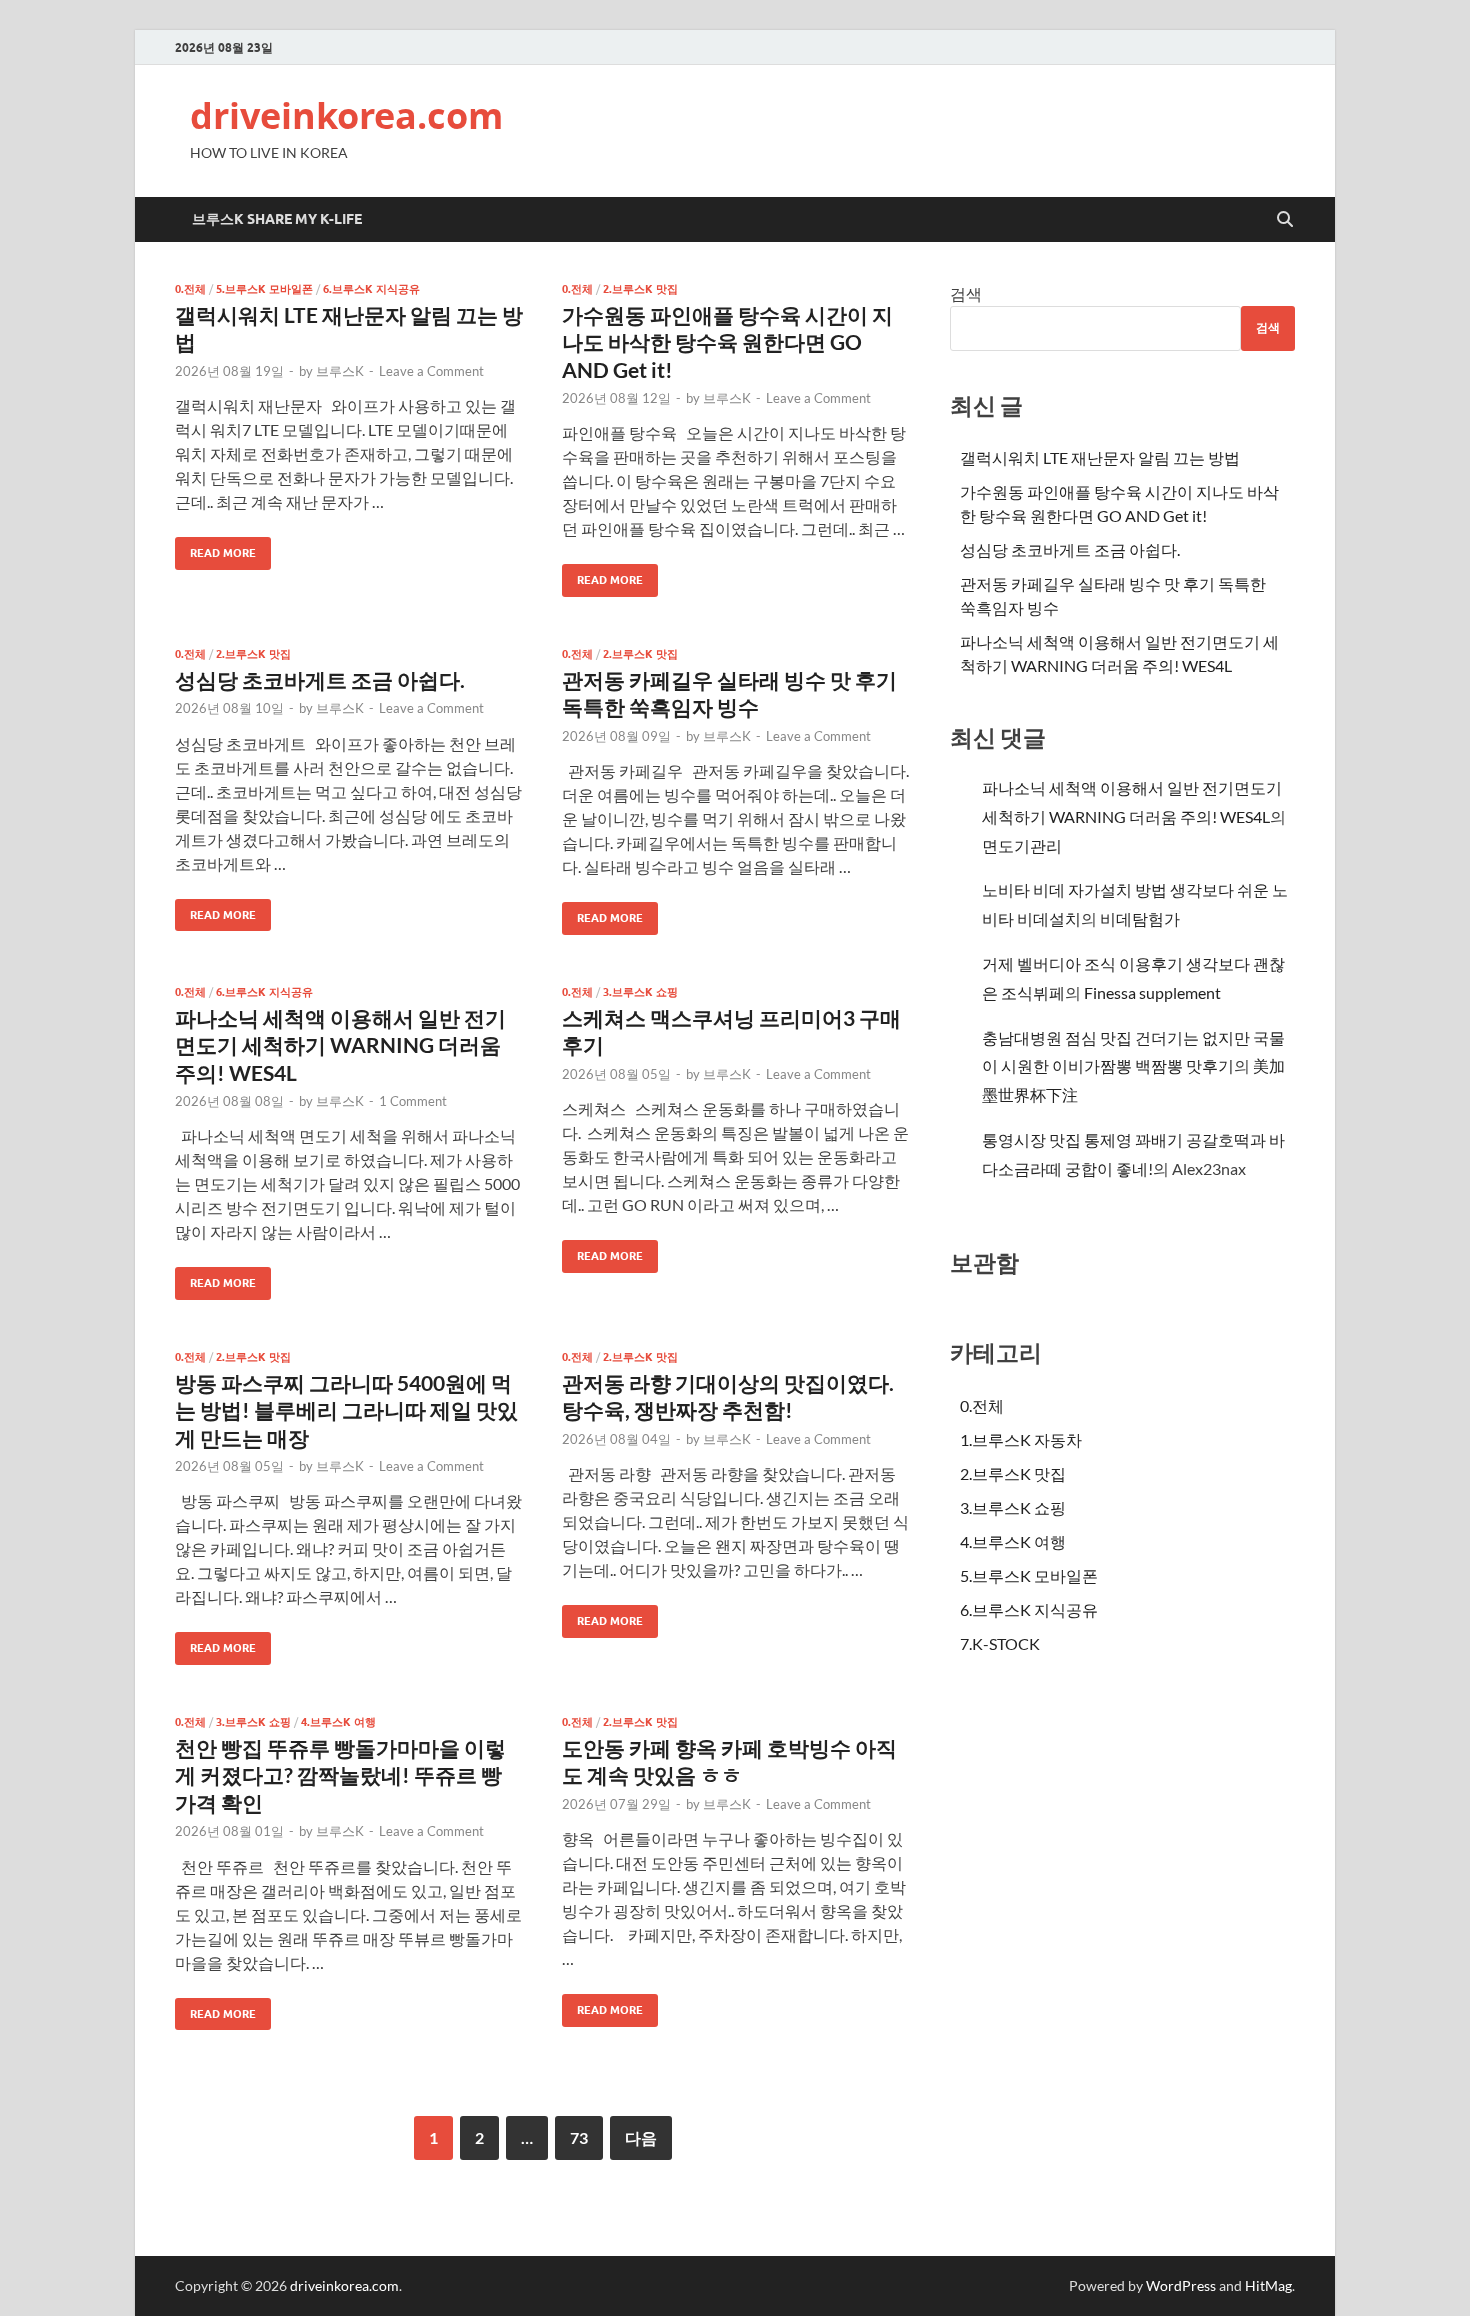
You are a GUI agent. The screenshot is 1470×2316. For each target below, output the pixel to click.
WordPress (1181, 2285)
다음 (641, 2137)
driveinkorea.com (346, 115)
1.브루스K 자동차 (1021, 1439)
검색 (966, 293)
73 (579, 2137)
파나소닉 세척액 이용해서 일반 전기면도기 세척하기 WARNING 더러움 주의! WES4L (340, 1045)
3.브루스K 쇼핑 (640, 992)
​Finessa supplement (1152, 992)
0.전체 (190, 289)
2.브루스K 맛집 (640, 289)
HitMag (1268, 2285)
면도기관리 (1022, 845)
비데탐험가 (1140, 918)
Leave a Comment (431, 371)
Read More (215, 548)
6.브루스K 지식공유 (371, 289)
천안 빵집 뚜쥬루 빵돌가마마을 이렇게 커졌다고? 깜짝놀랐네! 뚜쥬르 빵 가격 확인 (340, 1775)
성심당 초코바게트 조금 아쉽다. (320, 679)
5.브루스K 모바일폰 (264, 289)
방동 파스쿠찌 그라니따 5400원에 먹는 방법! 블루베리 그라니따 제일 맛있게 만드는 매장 (346, 1410)
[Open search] (1285, 220)
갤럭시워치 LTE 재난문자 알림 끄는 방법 (1100, 457)
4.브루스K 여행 (338, 1722)
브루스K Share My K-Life (277, 219)
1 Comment (413, 1101)
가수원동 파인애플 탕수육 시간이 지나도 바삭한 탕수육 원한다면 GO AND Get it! (727, 342)
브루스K (340, 371)
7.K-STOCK (1000, 1643)
